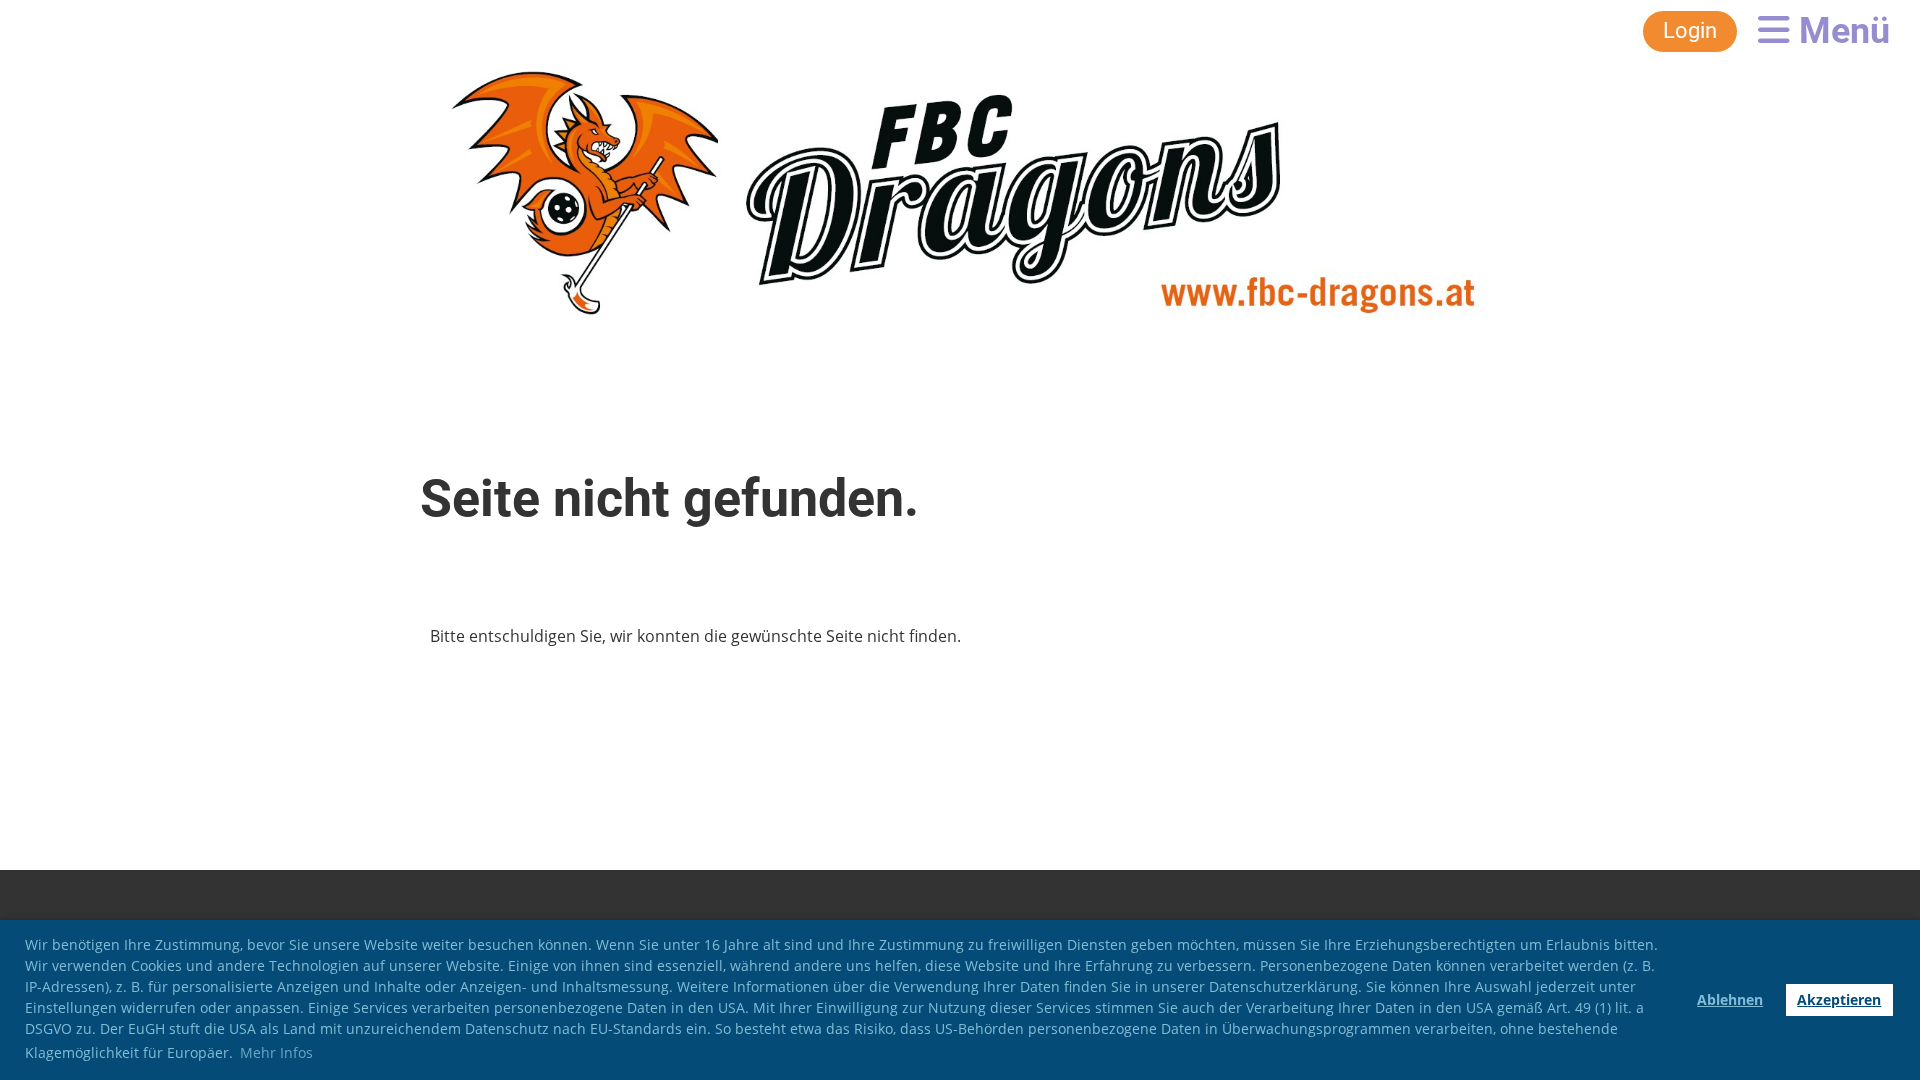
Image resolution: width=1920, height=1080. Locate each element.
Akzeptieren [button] (1839, 999)
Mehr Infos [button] (276, 1052)
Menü (1840, 31)
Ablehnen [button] (1730, 999)
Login (1690, 30)
